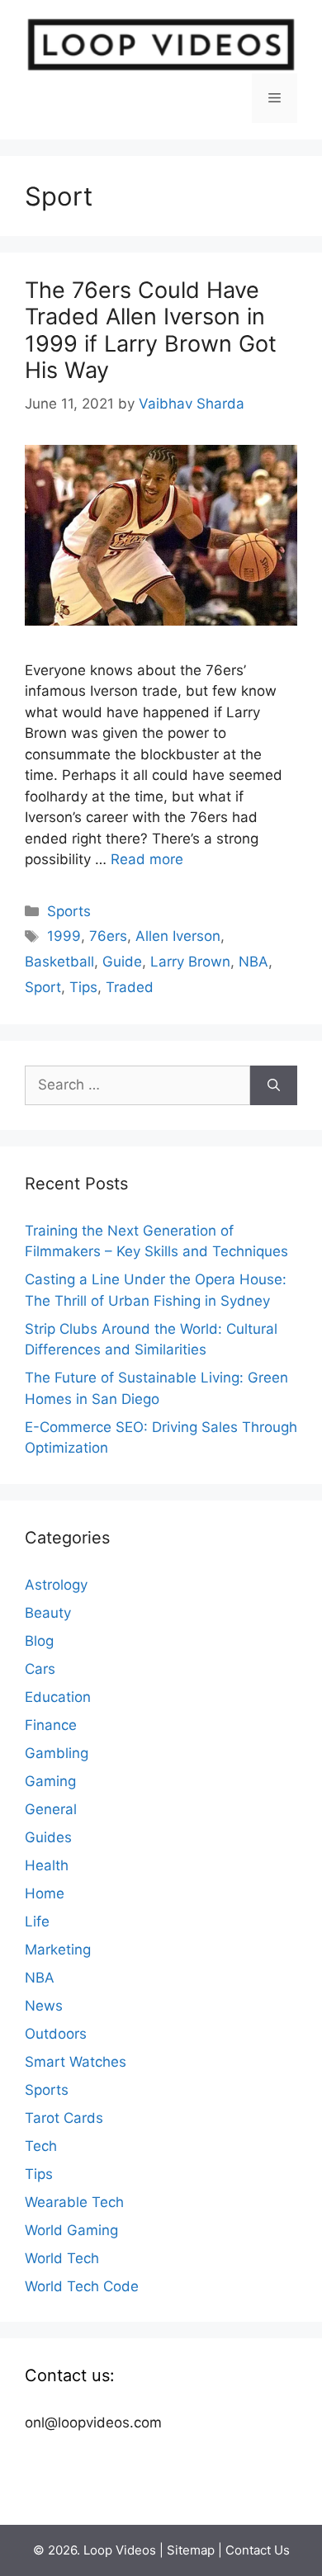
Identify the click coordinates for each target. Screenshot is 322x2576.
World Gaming (71, 2230)
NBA (253, 962)
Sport (43, 987)
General (51, 1809)
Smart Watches (76, 2062)
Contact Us (258, 2550)
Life (37, 1921)
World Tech (62, 2258)
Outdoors (56, 2034)
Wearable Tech (74, 2202)
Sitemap (191, 2550)
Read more (147, 859)
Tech (41, 2146)
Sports (69, 911)
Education (58, 1697)
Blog (39, 1641)
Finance (51, 1725)
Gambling (57, 1753)
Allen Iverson (178, 936)
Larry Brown (190, 962)
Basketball (59, 962)
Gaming (50, 1781)
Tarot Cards (64, 2118)
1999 (64, 936)
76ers (108, 936)
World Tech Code (82, 2286)
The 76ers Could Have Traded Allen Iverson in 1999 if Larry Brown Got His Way (151, 330)
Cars (40, 1669)
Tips (83, 987)
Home (45, 1893)
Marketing (58, 1950)
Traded (130, 987)
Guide (122, 962)
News (44, 2006)
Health (47, 1865)
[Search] (274, 1085)
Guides (48, 1837)
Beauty (48, 1613)
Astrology (56, 1585)
